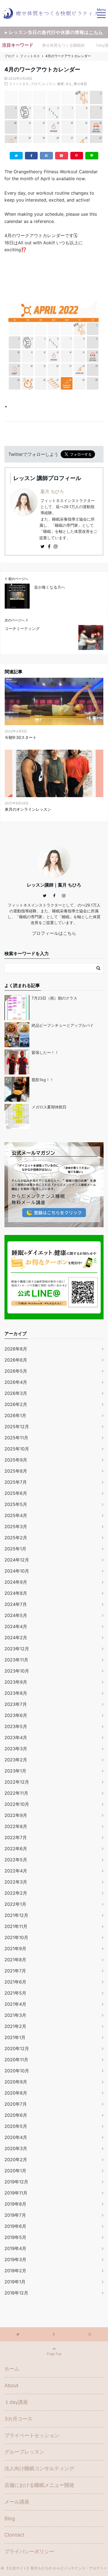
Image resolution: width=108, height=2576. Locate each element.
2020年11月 (16, 2060)
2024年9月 (16, 1582)
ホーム (12, 2369)
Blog (10, 2518)
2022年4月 (16, 1871)
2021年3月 (15, 2015)
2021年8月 (15, 1960)
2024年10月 (17, 1571)
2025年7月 (16, 1482)
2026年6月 (16, 1360)
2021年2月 (15, 2026)
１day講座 (16, 2402)
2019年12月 (16, 2182)
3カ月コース (18, 2419)
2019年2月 (15, 2271)
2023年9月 (16, 1682)
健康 (60, 84)
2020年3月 (16, 2148)
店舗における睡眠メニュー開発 (39, 2485)
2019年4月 (15, 2248)
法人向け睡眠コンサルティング (39, 2468)
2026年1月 (15, 1415)
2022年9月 (16, 1815)
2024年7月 (16, 1604)
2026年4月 (16, 1382)
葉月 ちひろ (52, 491)
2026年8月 (16, 1349)
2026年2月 (16, 1404)
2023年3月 (16, 1749)
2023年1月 (15, 1771)
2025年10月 (17, 1449)
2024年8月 (16, 1593)
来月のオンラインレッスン (28, 809)
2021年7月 (15, 1971)
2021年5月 (15, 1993)
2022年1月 (15, 1904)
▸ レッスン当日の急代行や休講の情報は (54, 32)
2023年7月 (16, 1704)
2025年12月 (17, 1427)
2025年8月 (16, 1471)
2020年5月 (16, 2126)
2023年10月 (17, 1671)
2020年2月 (16, 2160)
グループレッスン (24, 2452)
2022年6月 (16, 1849)
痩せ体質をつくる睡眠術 (63, 45)
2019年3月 (15, 2259)
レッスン (49, 84)
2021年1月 (15, 2037)
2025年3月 (16, 1526)
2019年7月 (15, 2215)
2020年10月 (17, 2071)
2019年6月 (15, 2226)
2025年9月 (16, 1460)
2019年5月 (15, 2237)
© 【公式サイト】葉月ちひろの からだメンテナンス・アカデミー (54, 2568)
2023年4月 (16, 1738)
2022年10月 (17, 1804)
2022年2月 (16, 1893)
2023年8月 (16, 1693)
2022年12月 (17, 1782)
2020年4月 (16, 2137)
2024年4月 (16, 1626)
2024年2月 (16, 1638)
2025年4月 (16, 1515)
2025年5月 (16, 1504)
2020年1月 (15, 2171)
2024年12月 (17, 1560)
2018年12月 (16, 2293)
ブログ (35, 84)
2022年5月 (16, 1860)
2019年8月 (15, 2204)
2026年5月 (16, 1371)
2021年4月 (15, 2004)
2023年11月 (16, 1660)
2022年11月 (16, 1793)
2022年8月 (16, 1826)
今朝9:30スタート (21, 737)
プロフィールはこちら (54, 933)
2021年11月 (16, 1926)
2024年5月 (16, 1615)
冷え (69, 84)
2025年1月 (15, 1549)
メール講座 (17, 2502)
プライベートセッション (32, 2435)
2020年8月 (16, 2093)
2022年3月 (16, 1882)
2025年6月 (16, 1493)
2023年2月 (16, 1760)
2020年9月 (16, 2082)
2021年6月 (15, 1982)
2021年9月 (15, 1949)
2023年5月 (16, 1726)
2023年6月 (16, 1715)
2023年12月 (17, 1649)
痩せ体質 (80, 84)
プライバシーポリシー (29, 2551)
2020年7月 (16, 2104)
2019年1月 (15, 2282)
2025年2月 (16, 1538)
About (11, 2385)
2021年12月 (16, 1915)
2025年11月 (16, 1438)
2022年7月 (16, 1837)
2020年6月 (16, 2115)
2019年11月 (16, 2193)
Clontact (15, 2535)
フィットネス (19, 84)
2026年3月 (16, 1393)
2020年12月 (17, 2048)
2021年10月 (16, 1937)
